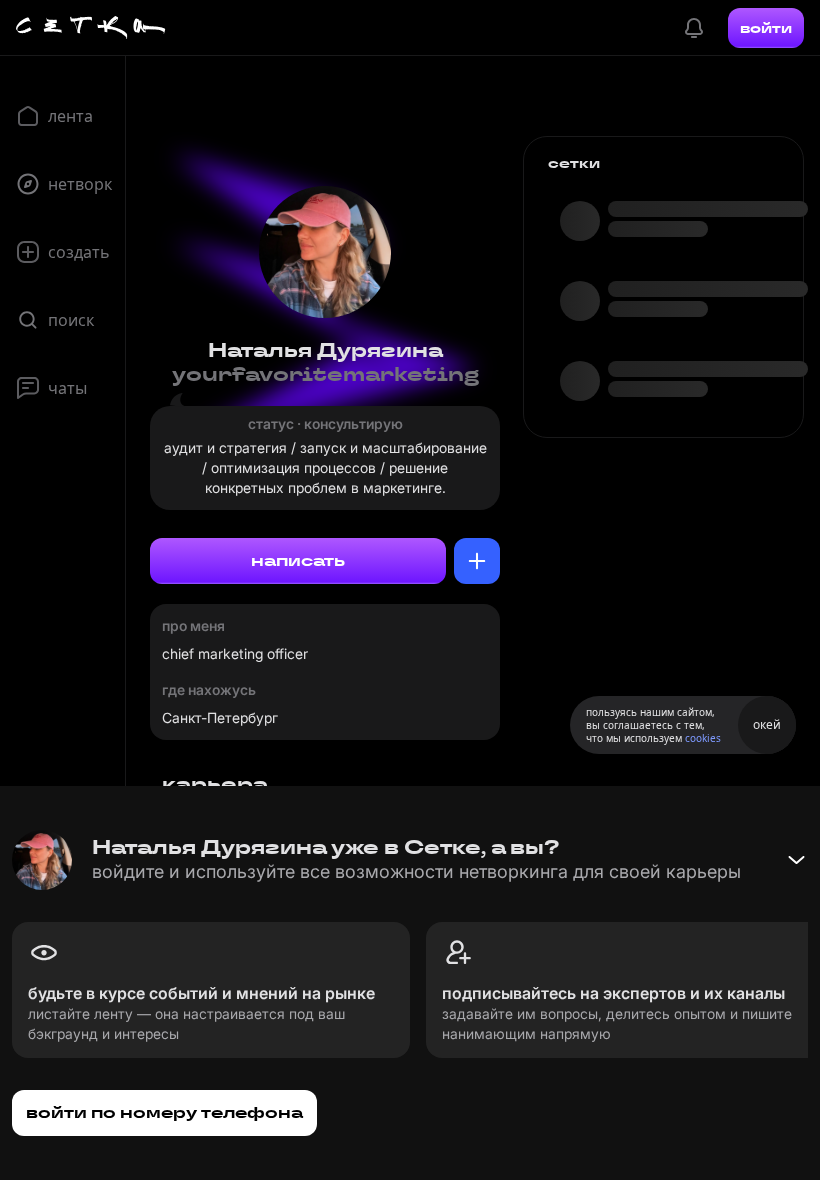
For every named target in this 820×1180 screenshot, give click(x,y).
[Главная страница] (91, 28)
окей (767, 724)
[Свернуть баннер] (796, 860)
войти (766, 28)
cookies (703, 738)
